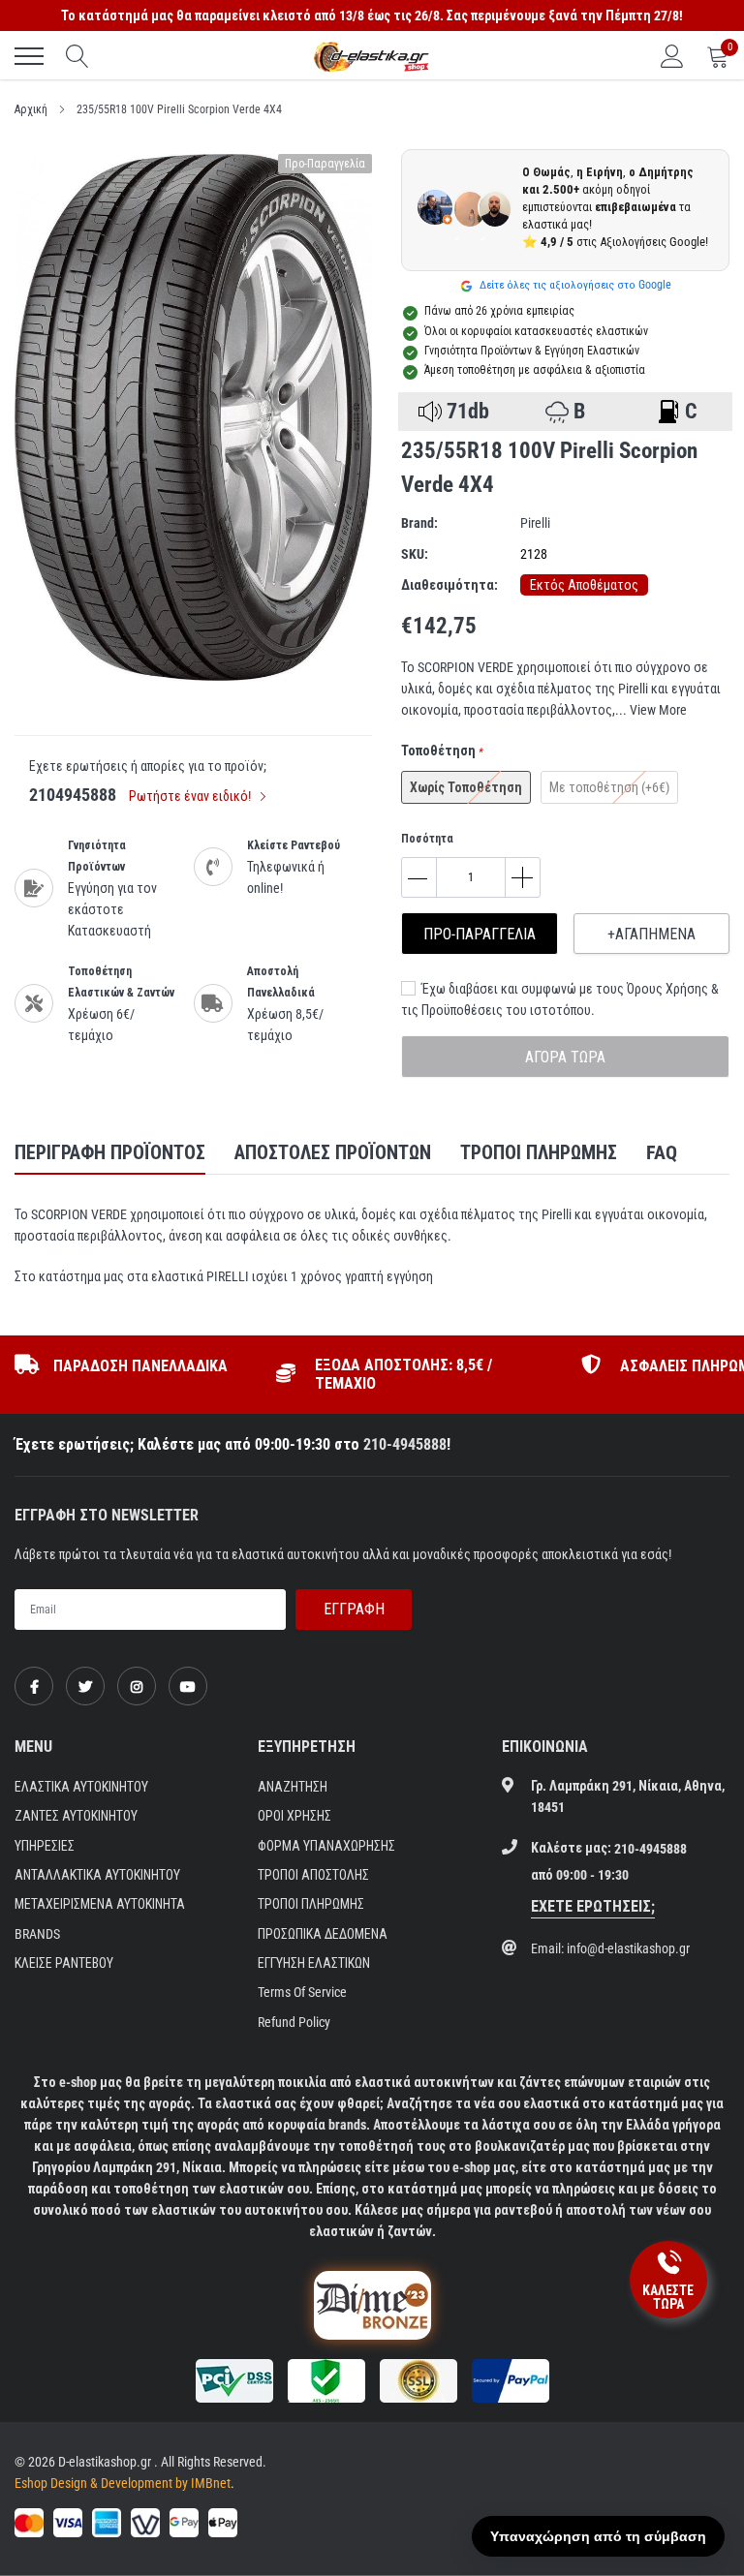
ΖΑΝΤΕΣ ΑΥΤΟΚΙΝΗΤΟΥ (76, 1816)
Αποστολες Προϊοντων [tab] (333, 1152)
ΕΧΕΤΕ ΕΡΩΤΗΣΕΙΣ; (593, 1906)
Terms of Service (302, 1992)
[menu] (29, 56)
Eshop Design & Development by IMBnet (123, 2483)
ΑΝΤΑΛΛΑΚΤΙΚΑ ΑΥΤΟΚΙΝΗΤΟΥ (97, 1875)
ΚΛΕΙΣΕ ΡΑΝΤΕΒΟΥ (64, 1963)
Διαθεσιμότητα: (449, 585)
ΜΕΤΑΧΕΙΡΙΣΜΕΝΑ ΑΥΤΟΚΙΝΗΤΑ (100, 1904)
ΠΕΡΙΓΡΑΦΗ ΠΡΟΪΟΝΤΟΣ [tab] (110, 1152)
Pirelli (535, 523)
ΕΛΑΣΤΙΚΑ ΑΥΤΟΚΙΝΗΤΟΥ (81, 1787)
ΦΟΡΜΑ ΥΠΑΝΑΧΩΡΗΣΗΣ (326, 1846)
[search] (77, 56)
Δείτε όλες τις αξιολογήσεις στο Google (574, 285)
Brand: (419, 523)
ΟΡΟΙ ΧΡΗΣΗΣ (294, 1816)
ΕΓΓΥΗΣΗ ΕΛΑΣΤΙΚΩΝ (314, 1963)
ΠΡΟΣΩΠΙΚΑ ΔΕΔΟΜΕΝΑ (323, 1934)
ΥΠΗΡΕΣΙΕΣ (45, 1846)
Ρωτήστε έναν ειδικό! (191, 796)
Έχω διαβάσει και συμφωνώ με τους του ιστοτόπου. (560, 999)
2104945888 (73, 795)
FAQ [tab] (662, 1152)
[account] (672, 56)
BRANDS (37, 1934)
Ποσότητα (427, 839)
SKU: (415, 554)
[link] (34, 1686)
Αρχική (31, 109)
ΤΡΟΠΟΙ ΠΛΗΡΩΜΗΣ (311, 1904)
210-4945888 (405, 1444)
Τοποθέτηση (442, 751)
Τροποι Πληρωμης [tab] (539, 1152)
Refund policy (294, 2022)
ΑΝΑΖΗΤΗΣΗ (293, 1787)
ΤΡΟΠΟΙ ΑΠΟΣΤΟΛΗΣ (313, 1875)
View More (658, 710)
